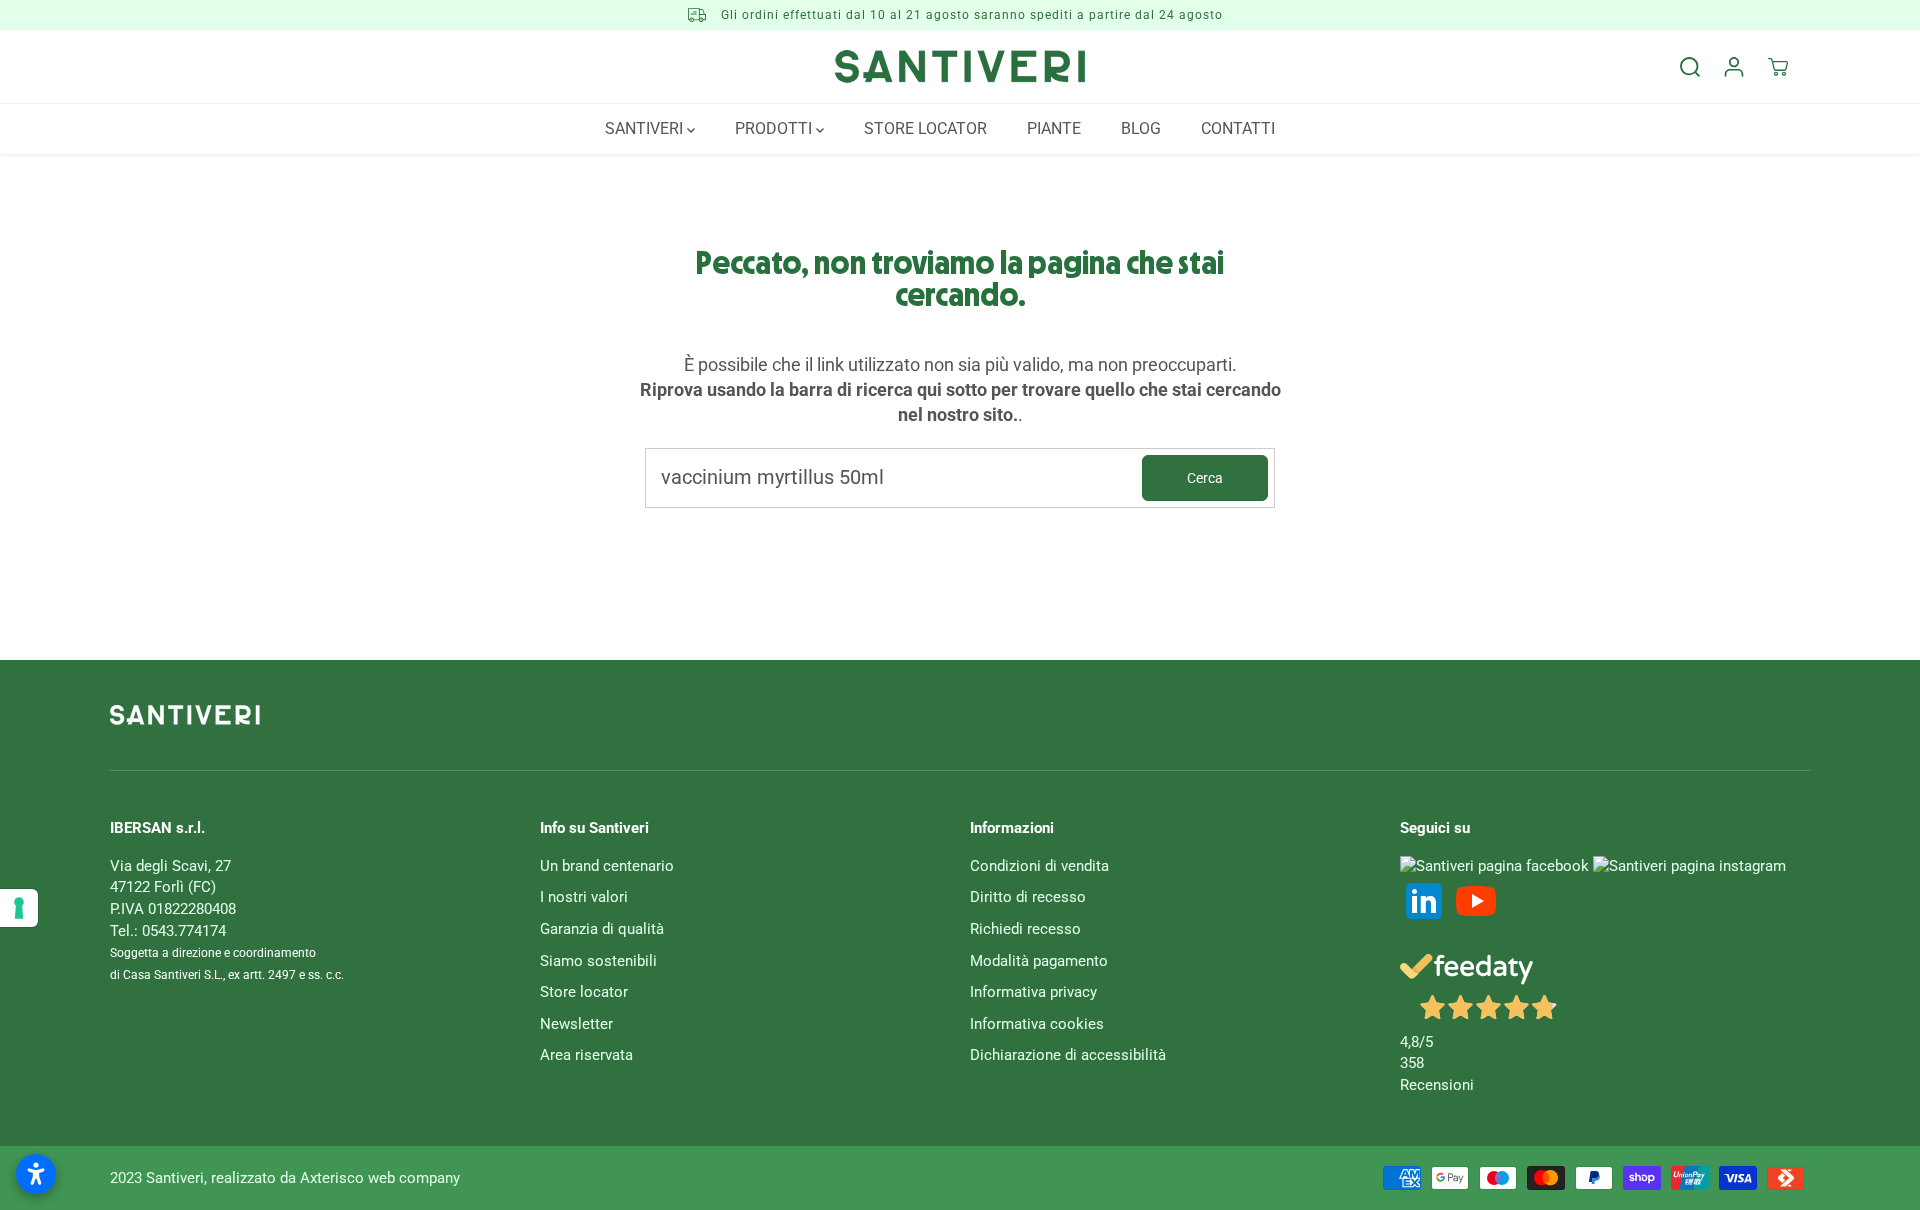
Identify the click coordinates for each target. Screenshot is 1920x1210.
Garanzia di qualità (602, 929)
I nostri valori (584, 897)
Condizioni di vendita (1039, 866)
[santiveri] (960, 66)
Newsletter (576, 1024)
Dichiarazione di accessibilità (1068, 1055)
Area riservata (586, 1055)
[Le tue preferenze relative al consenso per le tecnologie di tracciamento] (19, 908)
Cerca (1205, 478)
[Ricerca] (1690, 67)
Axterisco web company (380, 1178)
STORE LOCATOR (925, 128)
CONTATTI (1238, 128)
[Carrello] (1778, 67)
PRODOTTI (775, 128)
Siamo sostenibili (598, 961)
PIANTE (1054, 128)
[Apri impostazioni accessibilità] (36, 1174)
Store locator (584, 992)
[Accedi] (1734, 67)
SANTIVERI (646, 128)
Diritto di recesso (1028, 897)
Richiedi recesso (1025, 929)
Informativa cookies (1037, 1024)
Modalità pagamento (1039, 961)
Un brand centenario (607, 866)
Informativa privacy (1033, 992)
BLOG (1141, 128)
